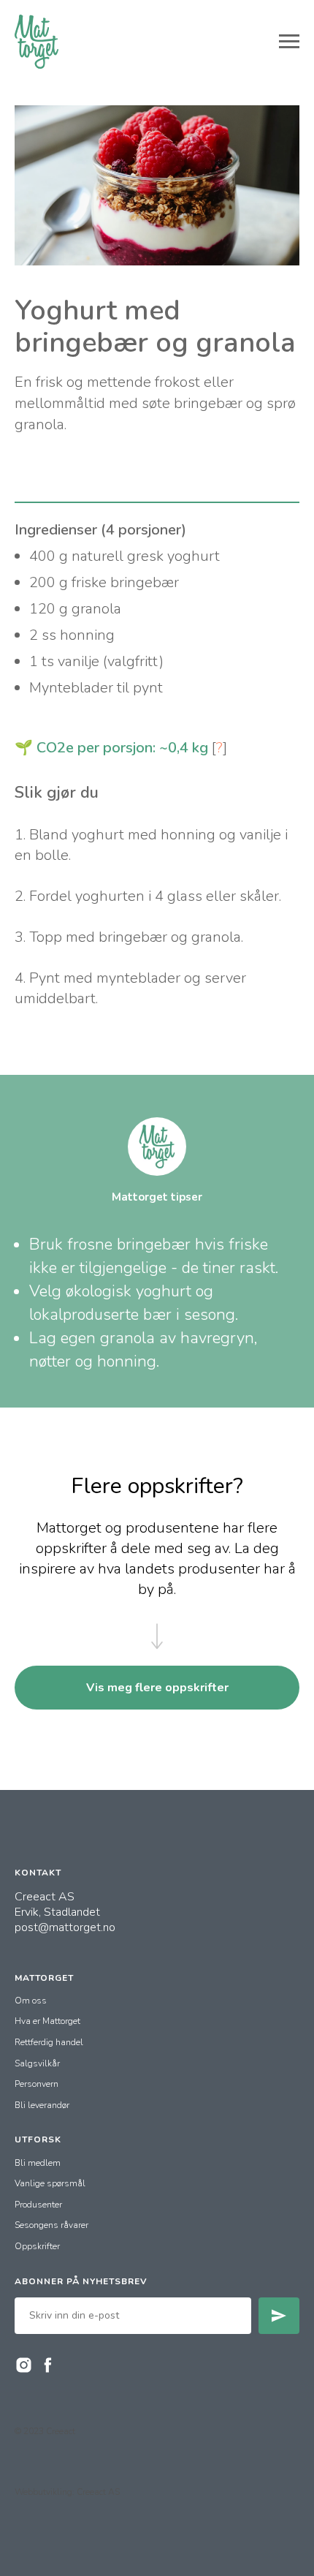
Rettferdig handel (49, 2042)
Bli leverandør (42, 2105)
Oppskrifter (37, 2246)
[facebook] (48, 2365)
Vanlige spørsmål (50, 2183)
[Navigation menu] (289, 42)
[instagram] (24, 2365)
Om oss (31, 2001)
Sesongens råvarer (51, 2225)
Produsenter (38, 2205)
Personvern (37, 2084)
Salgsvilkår (37, 2063)
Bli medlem (38, 2163)
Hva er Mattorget (47, 2021)
